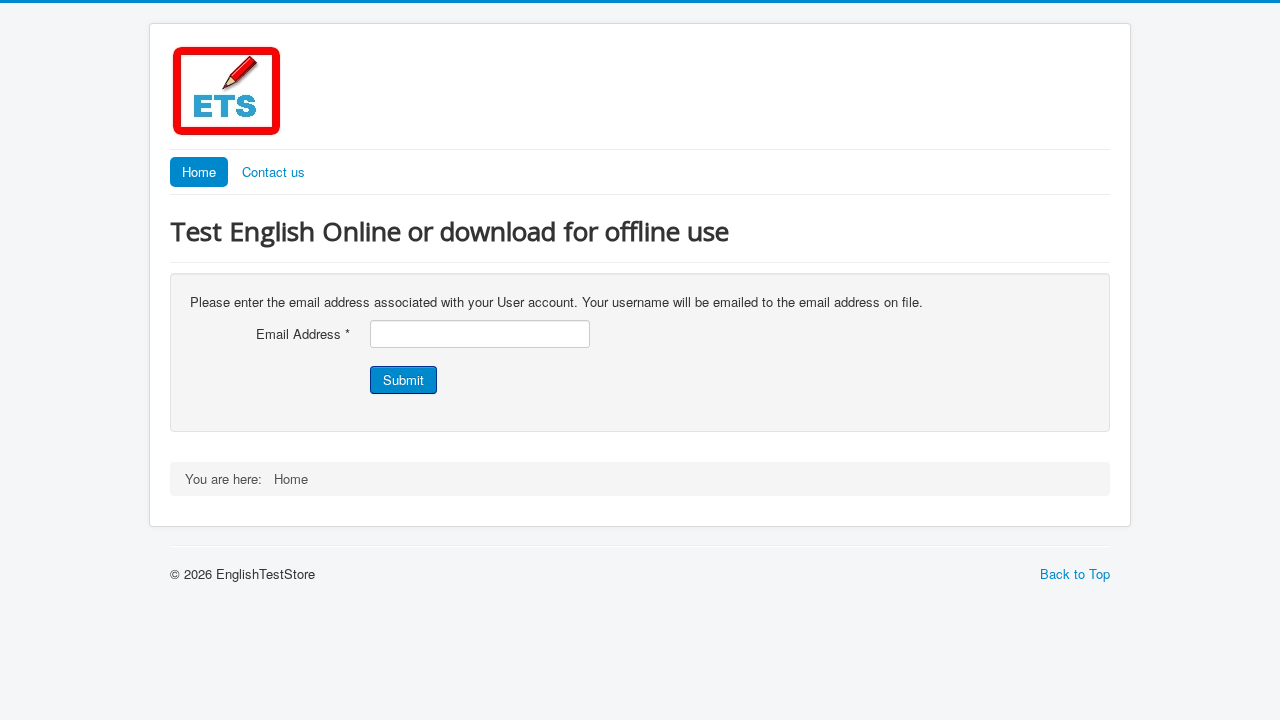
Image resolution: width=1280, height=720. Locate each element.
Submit (403, 379)
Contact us (273, 171)
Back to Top (1075, 573)
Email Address (303, 334)
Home (199, 171)
